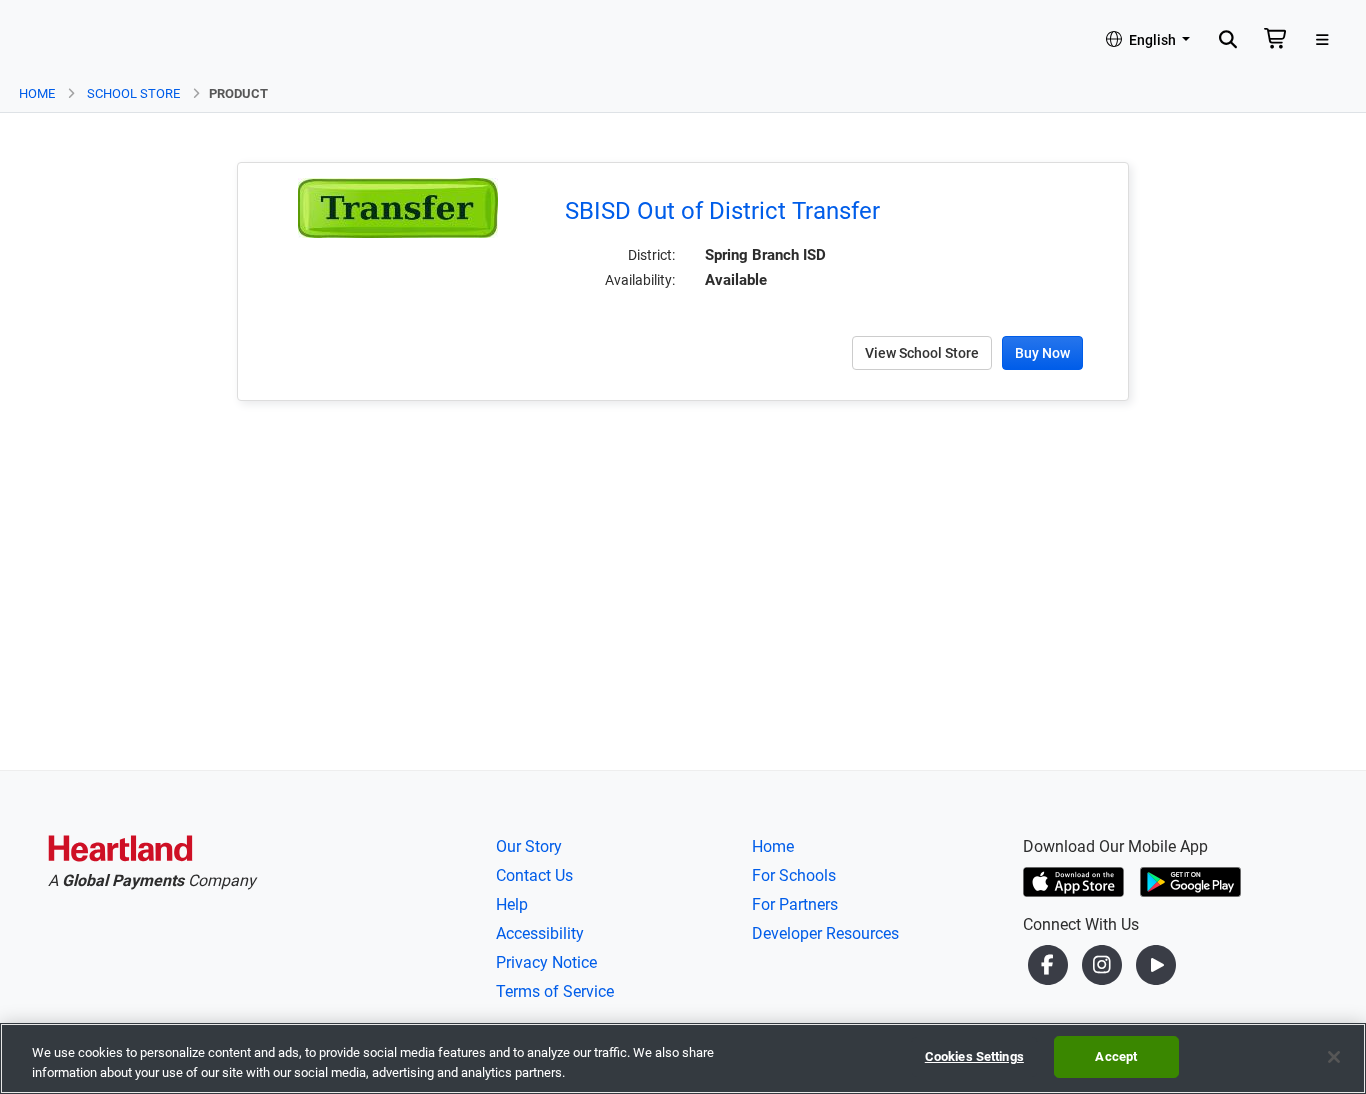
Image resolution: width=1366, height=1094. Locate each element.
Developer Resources (825, 933)
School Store (133, 93)
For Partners (795, 904)
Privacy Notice (546, 962)
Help (512, 904)
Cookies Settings (974, 1056)
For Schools (794, 875)
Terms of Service (555, 991)
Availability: (640, 280)
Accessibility (540, 933)
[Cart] (1276, 41)
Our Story (529, 846)
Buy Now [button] (1042, 353)
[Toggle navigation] (1322, 41)
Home (37, 93)
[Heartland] (120, 852)
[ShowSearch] (1227, 41)
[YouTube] (1156, 963)
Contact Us (534, 875)
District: (651, 255)
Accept (1116, 1056)
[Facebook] (1050, 963)
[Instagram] (1104, 963)
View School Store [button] (922, 353)
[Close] (1334, 1057)
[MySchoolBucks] (71, 40)
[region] (683, 1058)
